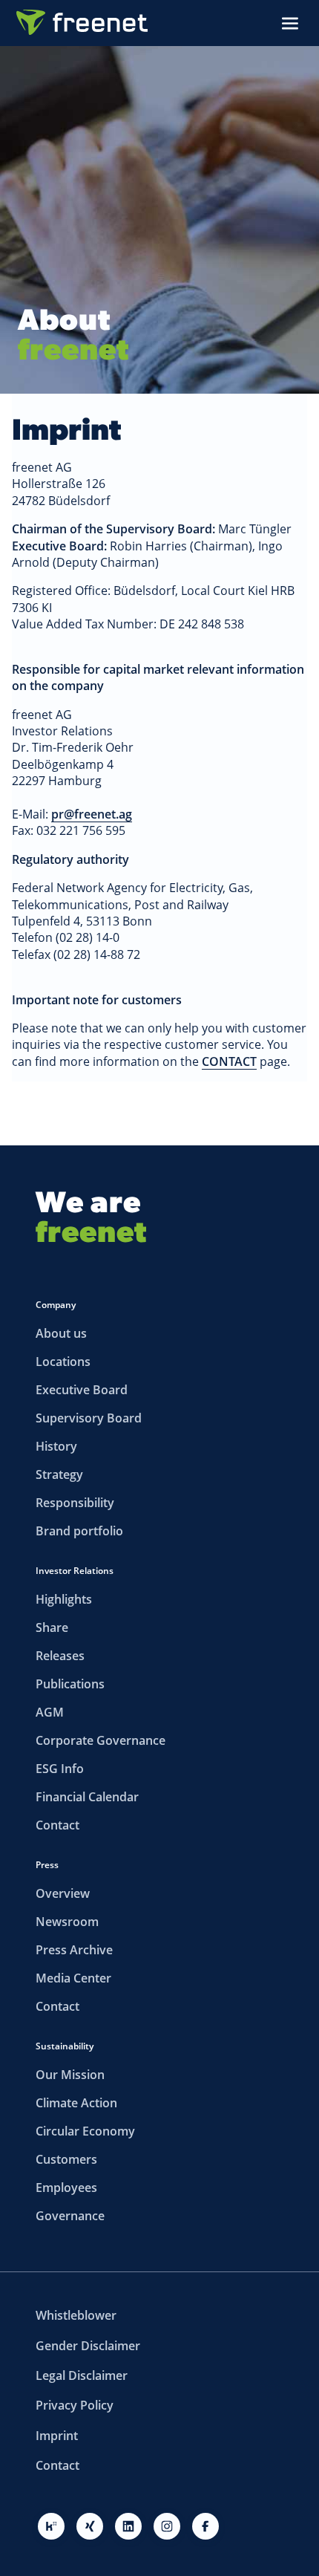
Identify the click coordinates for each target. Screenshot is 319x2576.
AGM (50, 1712)
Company (56, 1305)
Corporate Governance (101, 1740)
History (56, 1446)
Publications (70, 1684)
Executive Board (82, 1390)
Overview (63, 1893)
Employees (66, 2188)
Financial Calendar (87, 1797)
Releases (60, 1656)
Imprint (57, 2436)
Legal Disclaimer (82, 2375)
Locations (63, 1362)
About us (61, 1333)
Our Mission (70, 2075)
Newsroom (67, 1922)
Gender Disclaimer (88, 2346)
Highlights (64, 1599)
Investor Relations (75, 1571)
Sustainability (65, 2046)
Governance (70, 2216)
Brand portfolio (79, 1531)
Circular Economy (85, 2131)
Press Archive (74, 1950)
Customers (66, 2159)
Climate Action (76, 2103)
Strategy (59, 1474)
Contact (57, 1825)
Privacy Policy (75, 2405)
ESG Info (60, 1769)
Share (52, 1627)
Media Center (73, 1978)
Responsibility (75, 1503)
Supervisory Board (89, 1418)
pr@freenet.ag (92, 814)
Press (47, 1865)
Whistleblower (76, 2315)
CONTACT (229, 1061)
